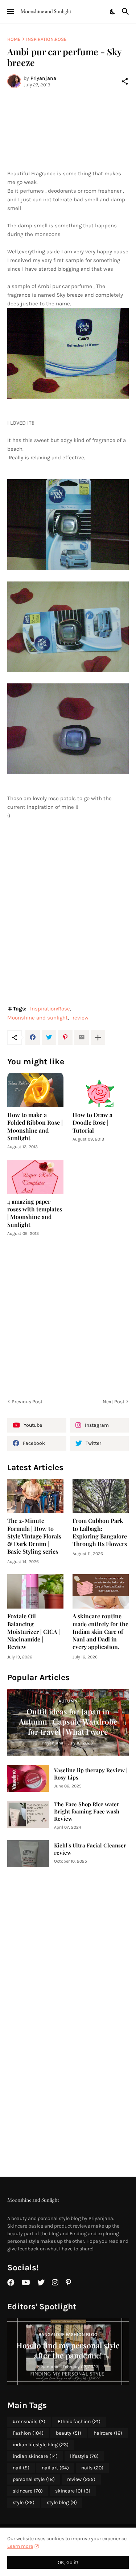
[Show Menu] (10, 12)
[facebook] (11, 2283)
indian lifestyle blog (41, 2445)
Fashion (28, 2433)
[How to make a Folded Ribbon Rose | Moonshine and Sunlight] (35, 1090)
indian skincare (35, 2456)
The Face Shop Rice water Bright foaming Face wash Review (87, 1811)
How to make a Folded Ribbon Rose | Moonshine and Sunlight (35, 1126)
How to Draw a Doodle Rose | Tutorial (92, 1122)
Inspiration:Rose (46, 39)
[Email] (82, 1038)
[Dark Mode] (113, 12)
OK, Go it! (68, 2562)
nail (21, 2468)
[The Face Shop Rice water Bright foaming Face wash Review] (28, 1814)
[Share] (125, 81)
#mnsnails (29, 2422)
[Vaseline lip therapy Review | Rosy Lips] (28, 1778)
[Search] (126, 12)
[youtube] (26, 2283)
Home (14, 39)
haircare (108, 2433)
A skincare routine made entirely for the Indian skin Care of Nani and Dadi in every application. (100, 1631)
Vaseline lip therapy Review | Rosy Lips (91, 1774)
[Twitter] (49, 1038)
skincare (28, 2491)
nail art (55, 2468)
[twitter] (41, 2283)
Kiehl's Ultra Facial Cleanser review (90, 1849)
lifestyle (84, 2456)
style (24, 2502)
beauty (69, 2433)
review (81, 1018)
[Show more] (98, 1038)
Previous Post (27, 1402)
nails (92, 2468)
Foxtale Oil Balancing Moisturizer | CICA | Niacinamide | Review (34, 1631)
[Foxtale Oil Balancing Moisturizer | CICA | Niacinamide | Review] (35, 1591)
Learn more (20, 2546)
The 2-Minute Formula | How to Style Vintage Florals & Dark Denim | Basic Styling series (34, 1536)
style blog (62, 2502)
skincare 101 (73, 2491)
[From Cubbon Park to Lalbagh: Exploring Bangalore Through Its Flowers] (101, 1496)
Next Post (114, 1402)
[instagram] (55, 2283)
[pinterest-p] (68, 2283)
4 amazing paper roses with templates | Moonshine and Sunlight (35, 1213)
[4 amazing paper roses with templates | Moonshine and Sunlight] (35, 1177)
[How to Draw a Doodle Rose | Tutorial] (101, 1090)
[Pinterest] (65, 1038)
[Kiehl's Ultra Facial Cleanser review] (28, 1854)
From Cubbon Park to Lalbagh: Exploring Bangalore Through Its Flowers (100, 1532)
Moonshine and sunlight (38, 1018)
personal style (34, 2479)
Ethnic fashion (79, 2422)
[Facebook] (33, 1038)
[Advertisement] (68, 129)
